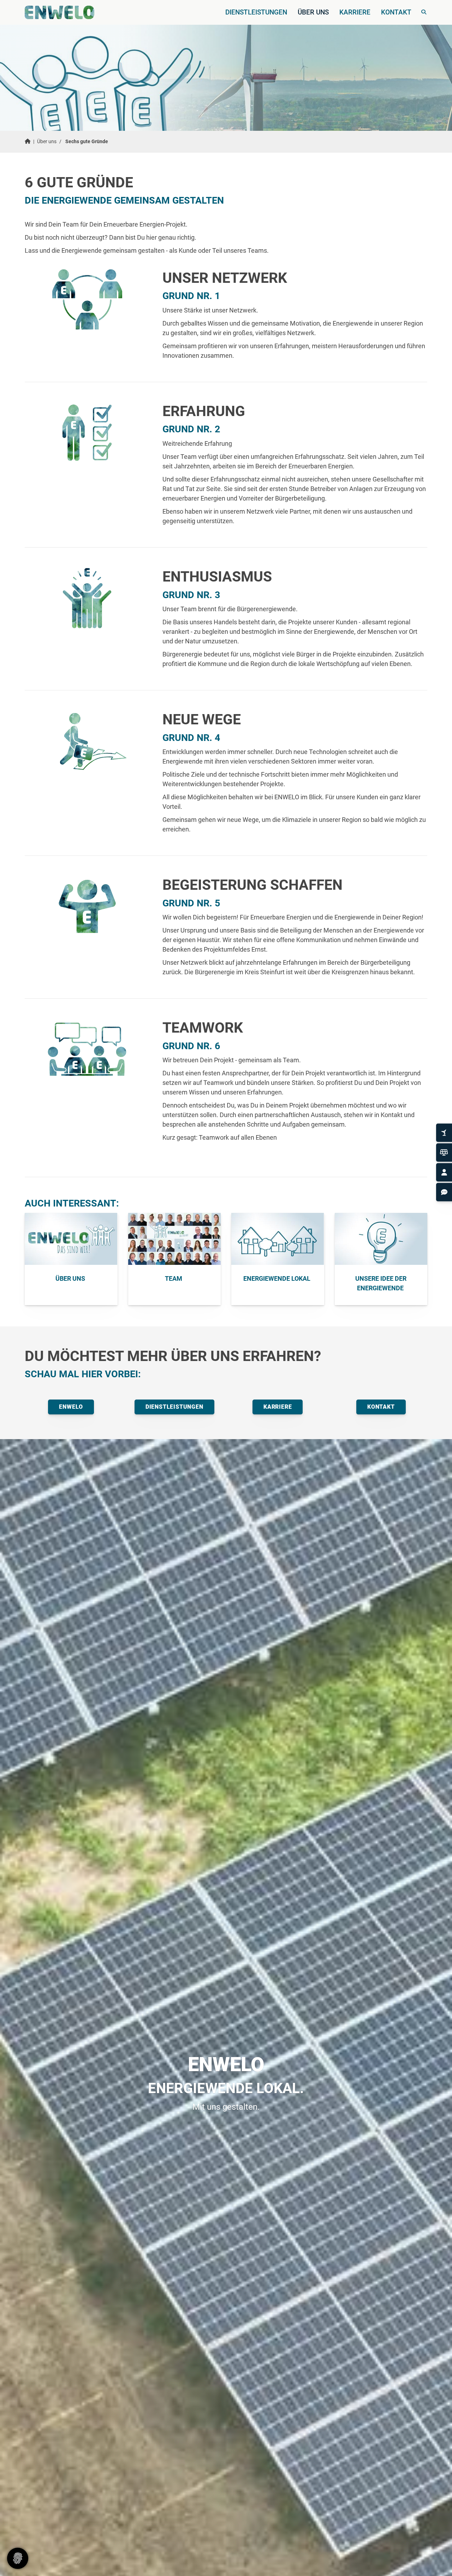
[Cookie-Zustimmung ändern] (18, 2558)
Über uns (313, 12)
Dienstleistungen (256, 12)
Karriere (355, 12)
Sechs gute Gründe (87, 142)
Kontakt (396, 12)
